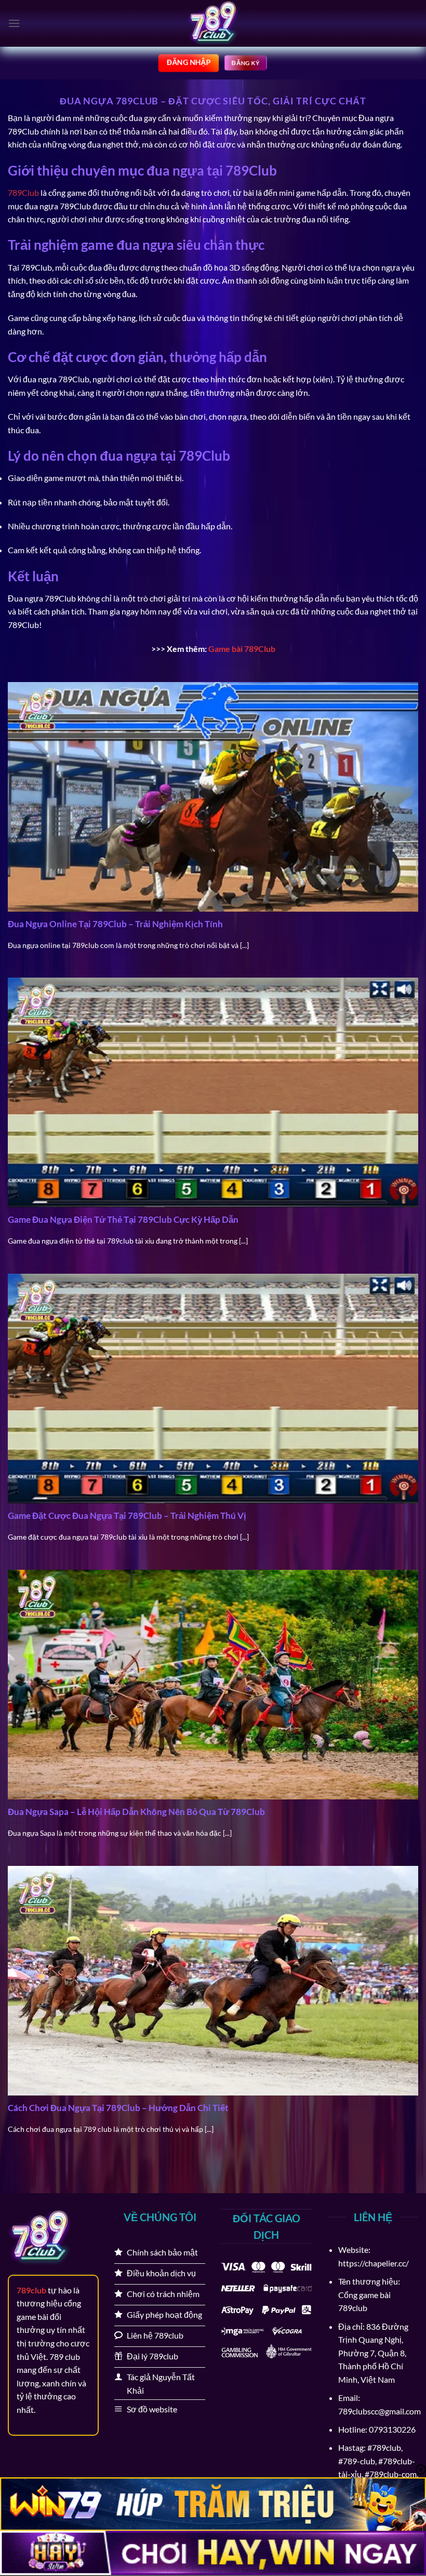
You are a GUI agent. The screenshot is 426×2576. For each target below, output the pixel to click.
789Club (23, 192)
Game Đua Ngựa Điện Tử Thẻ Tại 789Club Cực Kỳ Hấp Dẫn (123, 1220)
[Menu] (14, 23)
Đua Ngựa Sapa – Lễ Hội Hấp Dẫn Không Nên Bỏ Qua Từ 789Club (136, 1812)
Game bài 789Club (242, 649)
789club (31, 2290)
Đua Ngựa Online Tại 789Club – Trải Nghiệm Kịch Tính (116, 924)
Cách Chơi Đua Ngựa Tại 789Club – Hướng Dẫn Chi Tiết (118, 2108)
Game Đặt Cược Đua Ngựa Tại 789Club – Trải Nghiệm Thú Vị (127, 1516)
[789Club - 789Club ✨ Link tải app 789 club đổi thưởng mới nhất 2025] (213, 23)
